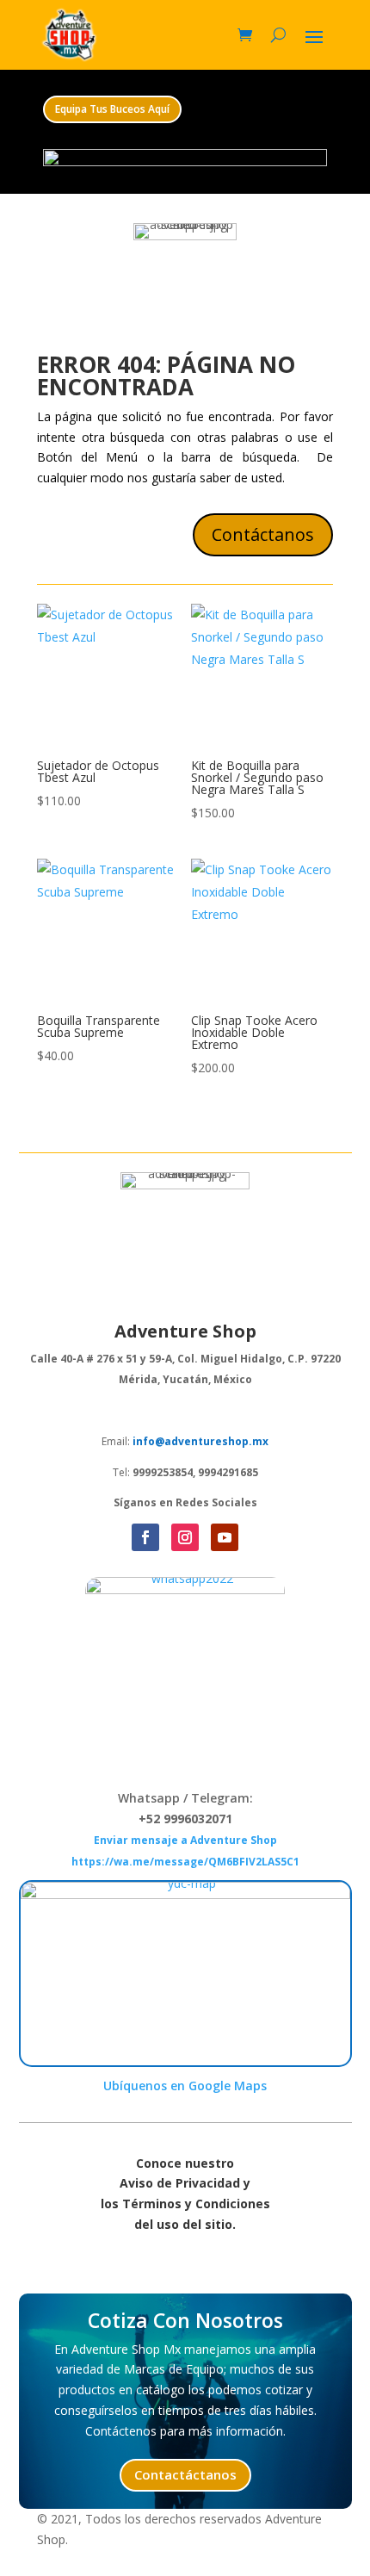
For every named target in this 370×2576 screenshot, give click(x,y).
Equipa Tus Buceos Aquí (112, 109)
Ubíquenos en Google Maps (185, 2086)
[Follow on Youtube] (225, 1537)
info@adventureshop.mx (200, 1441)
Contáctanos (263, 534)
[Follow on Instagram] (185, 1537)
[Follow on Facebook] (145, 1537)
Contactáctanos (185, 2474)
